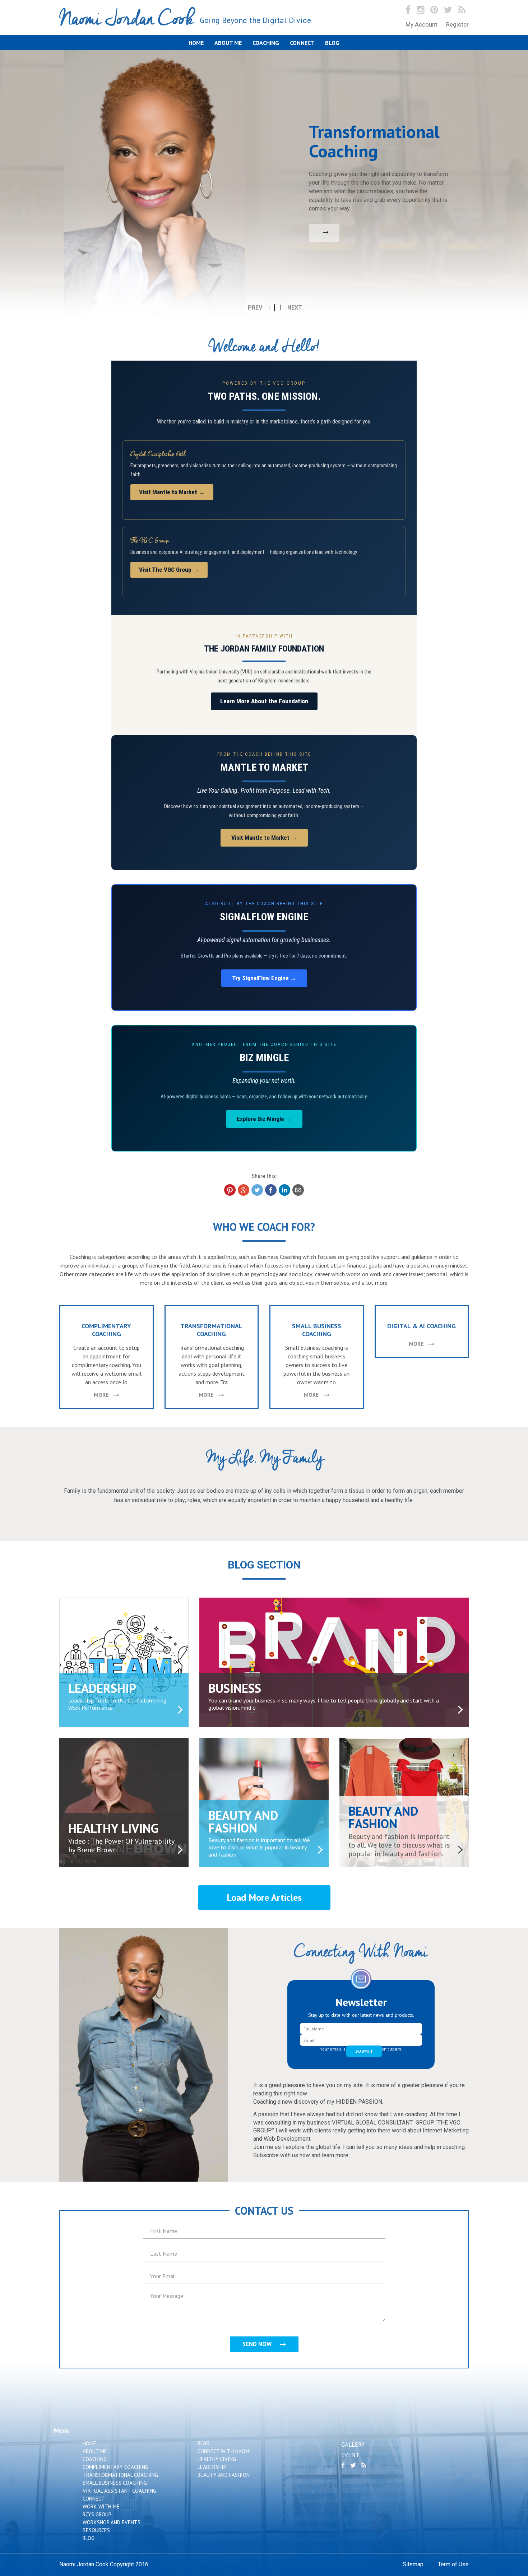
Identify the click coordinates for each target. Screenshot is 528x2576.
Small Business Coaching (115, 2483)
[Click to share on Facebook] (271, 1190)
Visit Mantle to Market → (172, 492)
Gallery (353, 2445)
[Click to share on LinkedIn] (284, 1190)
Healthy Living (217, 2459)
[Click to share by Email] (298, 1190)
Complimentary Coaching (115, 2467)
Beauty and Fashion (224, 2475)
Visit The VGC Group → (169, 570)
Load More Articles (264, 1897)
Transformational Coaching (120, 2475)
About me (228, 43)
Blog (332, 43)
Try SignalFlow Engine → (264, 978)
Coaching (266, 43)
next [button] (295, 308)
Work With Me (101, 2506)
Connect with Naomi (224, 2451)
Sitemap (413, 2564)
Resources (96, 2530)
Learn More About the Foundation (264, 701)
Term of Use (453, 2564)
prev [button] (255, 308)
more (102, 1395)
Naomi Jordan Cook (185, 19)
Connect (302, 43)
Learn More (146, 231)
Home (196, 43)
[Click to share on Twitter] (257, 1190)
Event (350, 2455)
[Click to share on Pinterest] (230, 1190)
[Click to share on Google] (244, 1190)
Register (457, 24)
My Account (422, 24)
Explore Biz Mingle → (264, 1119)
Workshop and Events (112, 2522)
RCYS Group (97, 2514)
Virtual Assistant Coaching (119, 2491)
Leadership (212, 2467)
